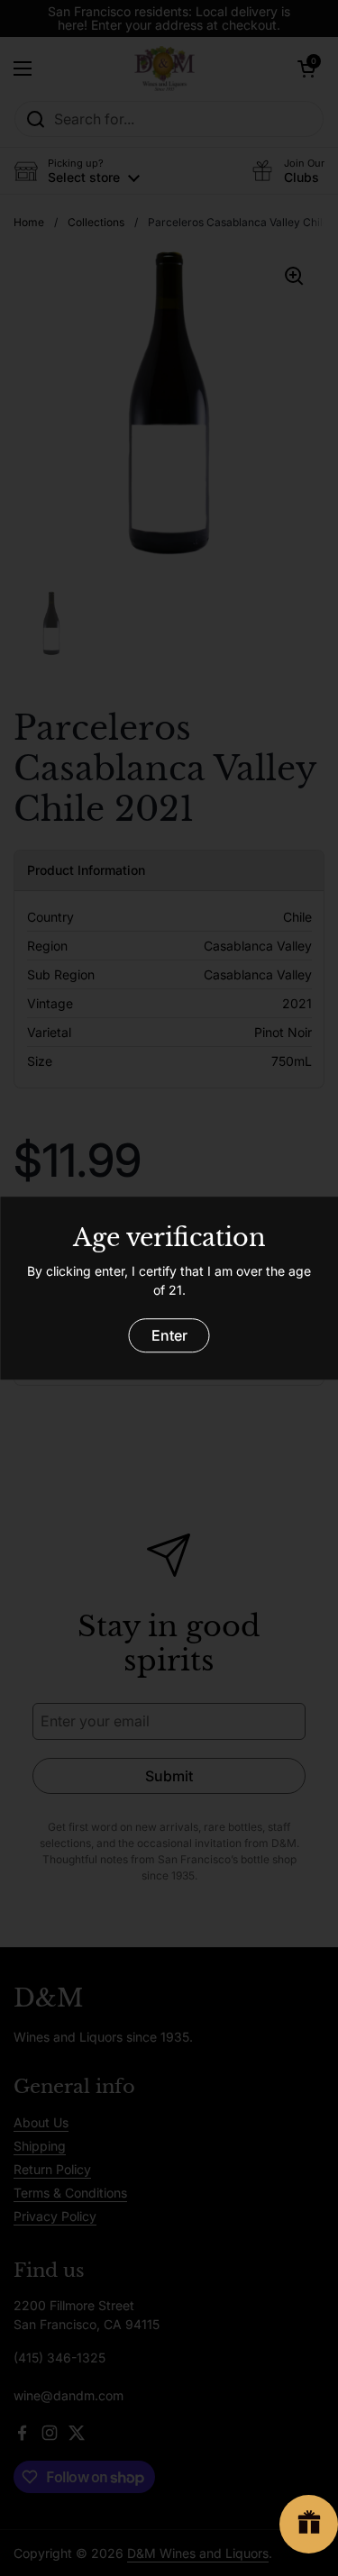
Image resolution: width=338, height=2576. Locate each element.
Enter (169, 1335)
